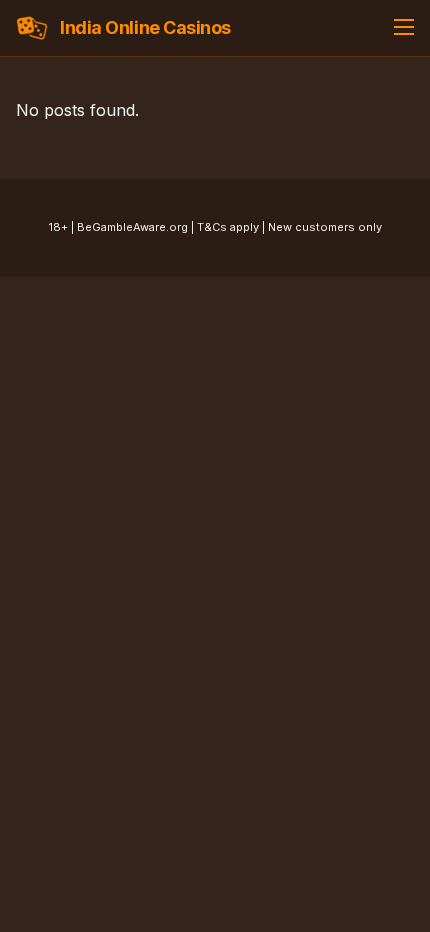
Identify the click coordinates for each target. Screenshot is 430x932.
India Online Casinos (145, 27)
